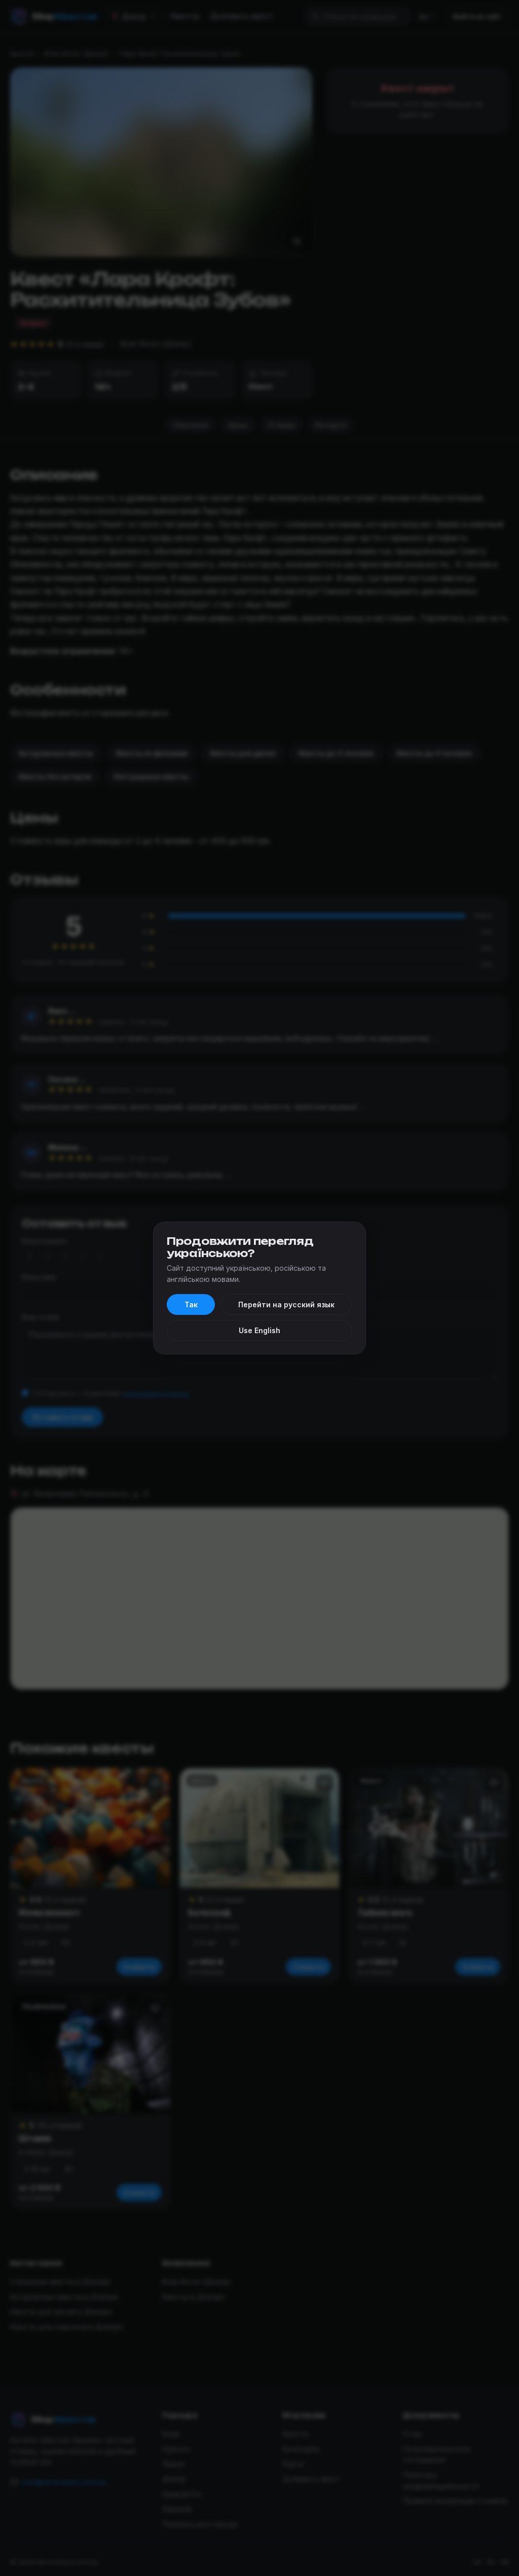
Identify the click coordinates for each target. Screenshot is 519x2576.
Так (191, 1304)
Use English (259, 1330)
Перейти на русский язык (286, 1304)
